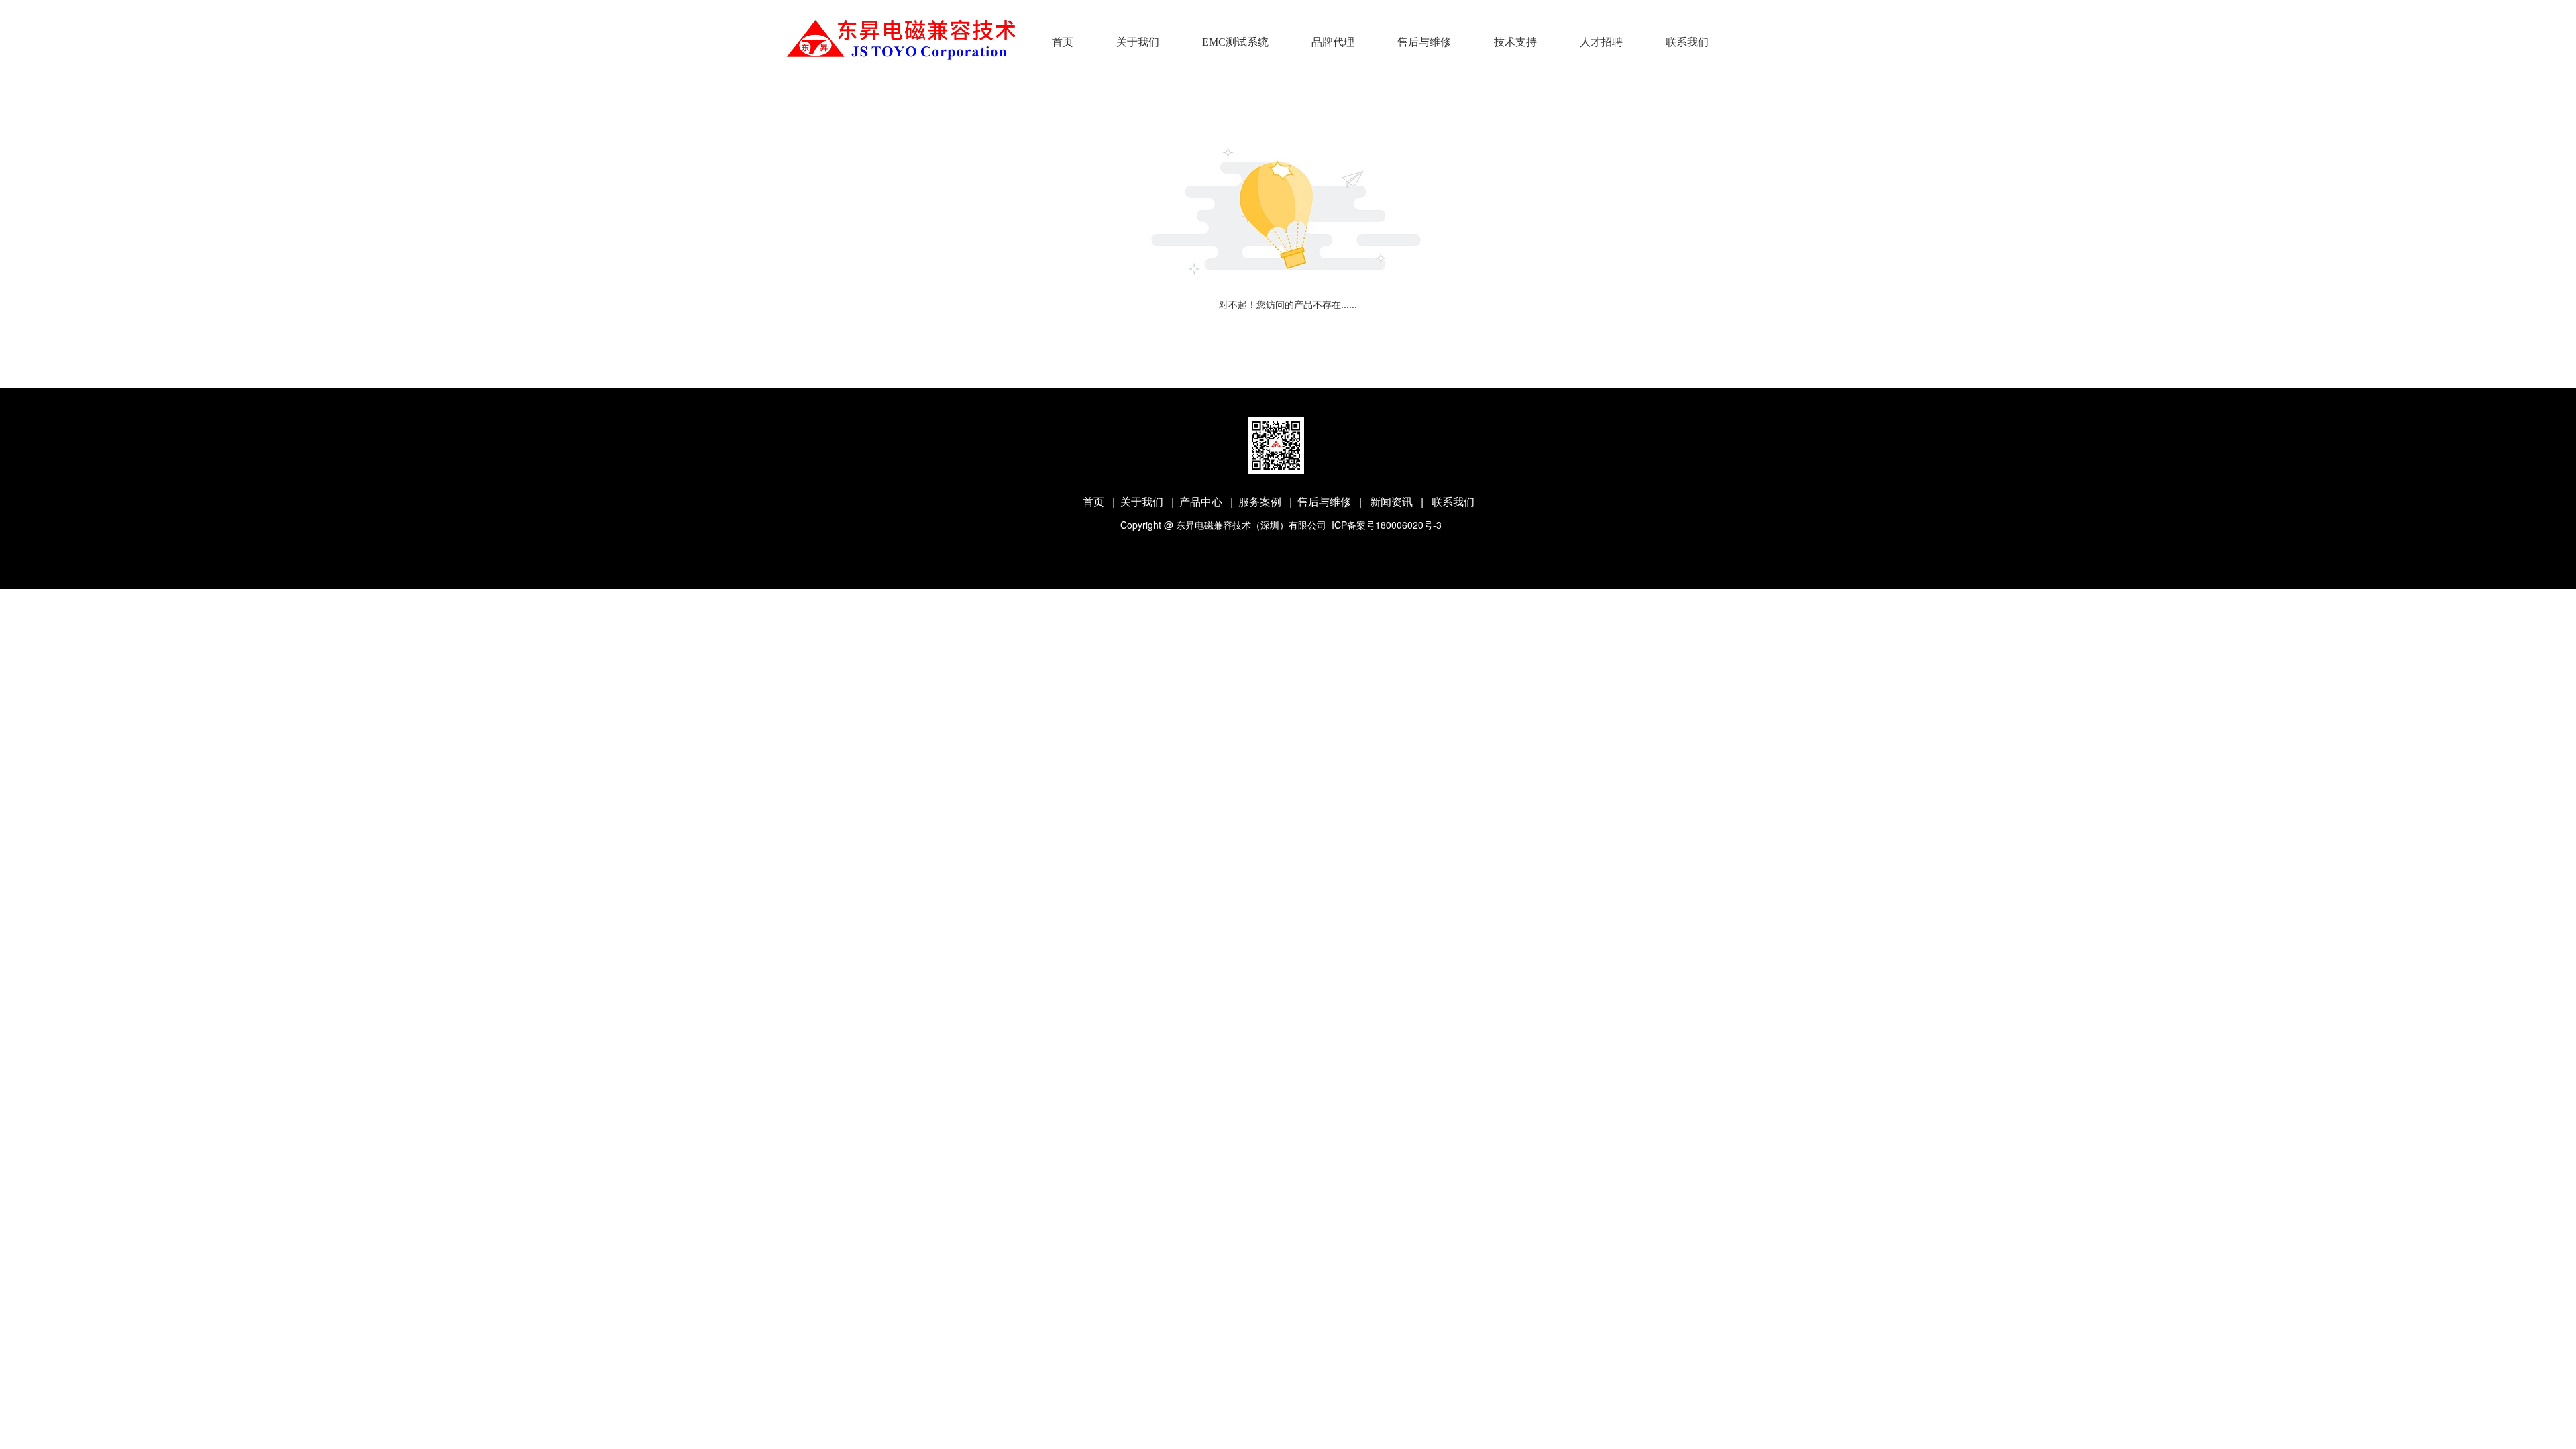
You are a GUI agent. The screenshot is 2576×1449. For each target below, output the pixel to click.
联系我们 (1687, 42)
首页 (1063, 42)
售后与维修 (1424, 42)
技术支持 (1515, 42)
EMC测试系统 (1235, 42)
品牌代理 (1333, 42)
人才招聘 (1601, 42)
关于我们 (1138, 42)
